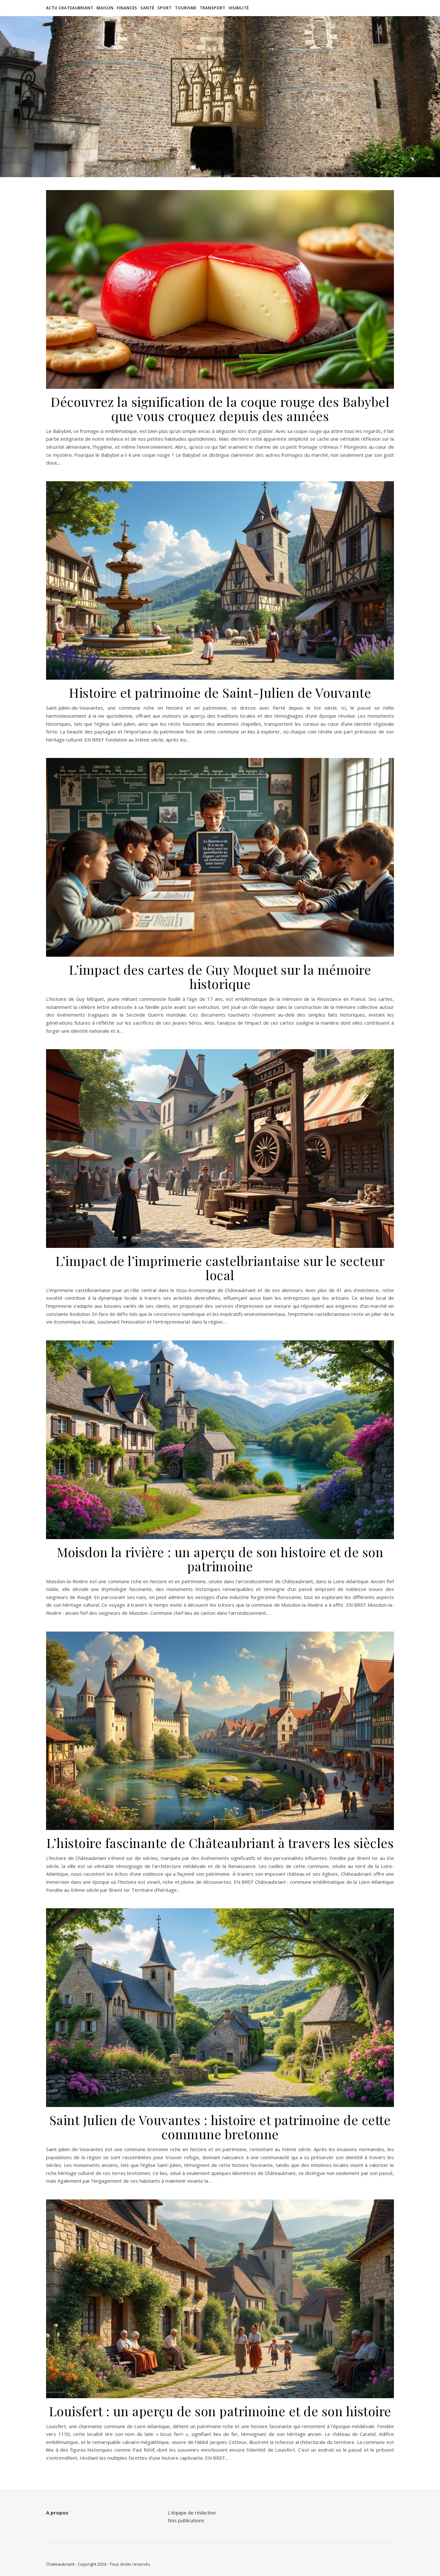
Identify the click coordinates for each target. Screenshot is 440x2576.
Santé (147, 8)
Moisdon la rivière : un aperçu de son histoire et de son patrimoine (220, 1559)
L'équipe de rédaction (192, 2513)
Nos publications (186, 2520)
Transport (213, 8)
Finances (127, 8)
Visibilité (239, 8)
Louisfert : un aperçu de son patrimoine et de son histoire (220, 2411)
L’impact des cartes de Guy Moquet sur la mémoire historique (220, 977)
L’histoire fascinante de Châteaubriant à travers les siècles (220, 1843)
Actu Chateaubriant (70, 8)
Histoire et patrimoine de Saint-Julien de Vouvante (220, 692)
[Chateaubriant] (220, 91)
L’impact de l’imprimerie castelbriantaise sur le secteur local (220, 1268)
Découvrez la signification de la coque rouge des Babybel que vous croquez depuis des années (220, 409)
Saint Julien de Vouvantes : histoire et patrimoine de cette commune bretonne (220, 2127)
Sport (165, 8)
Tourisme (186, 8)
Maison (105, 8)
